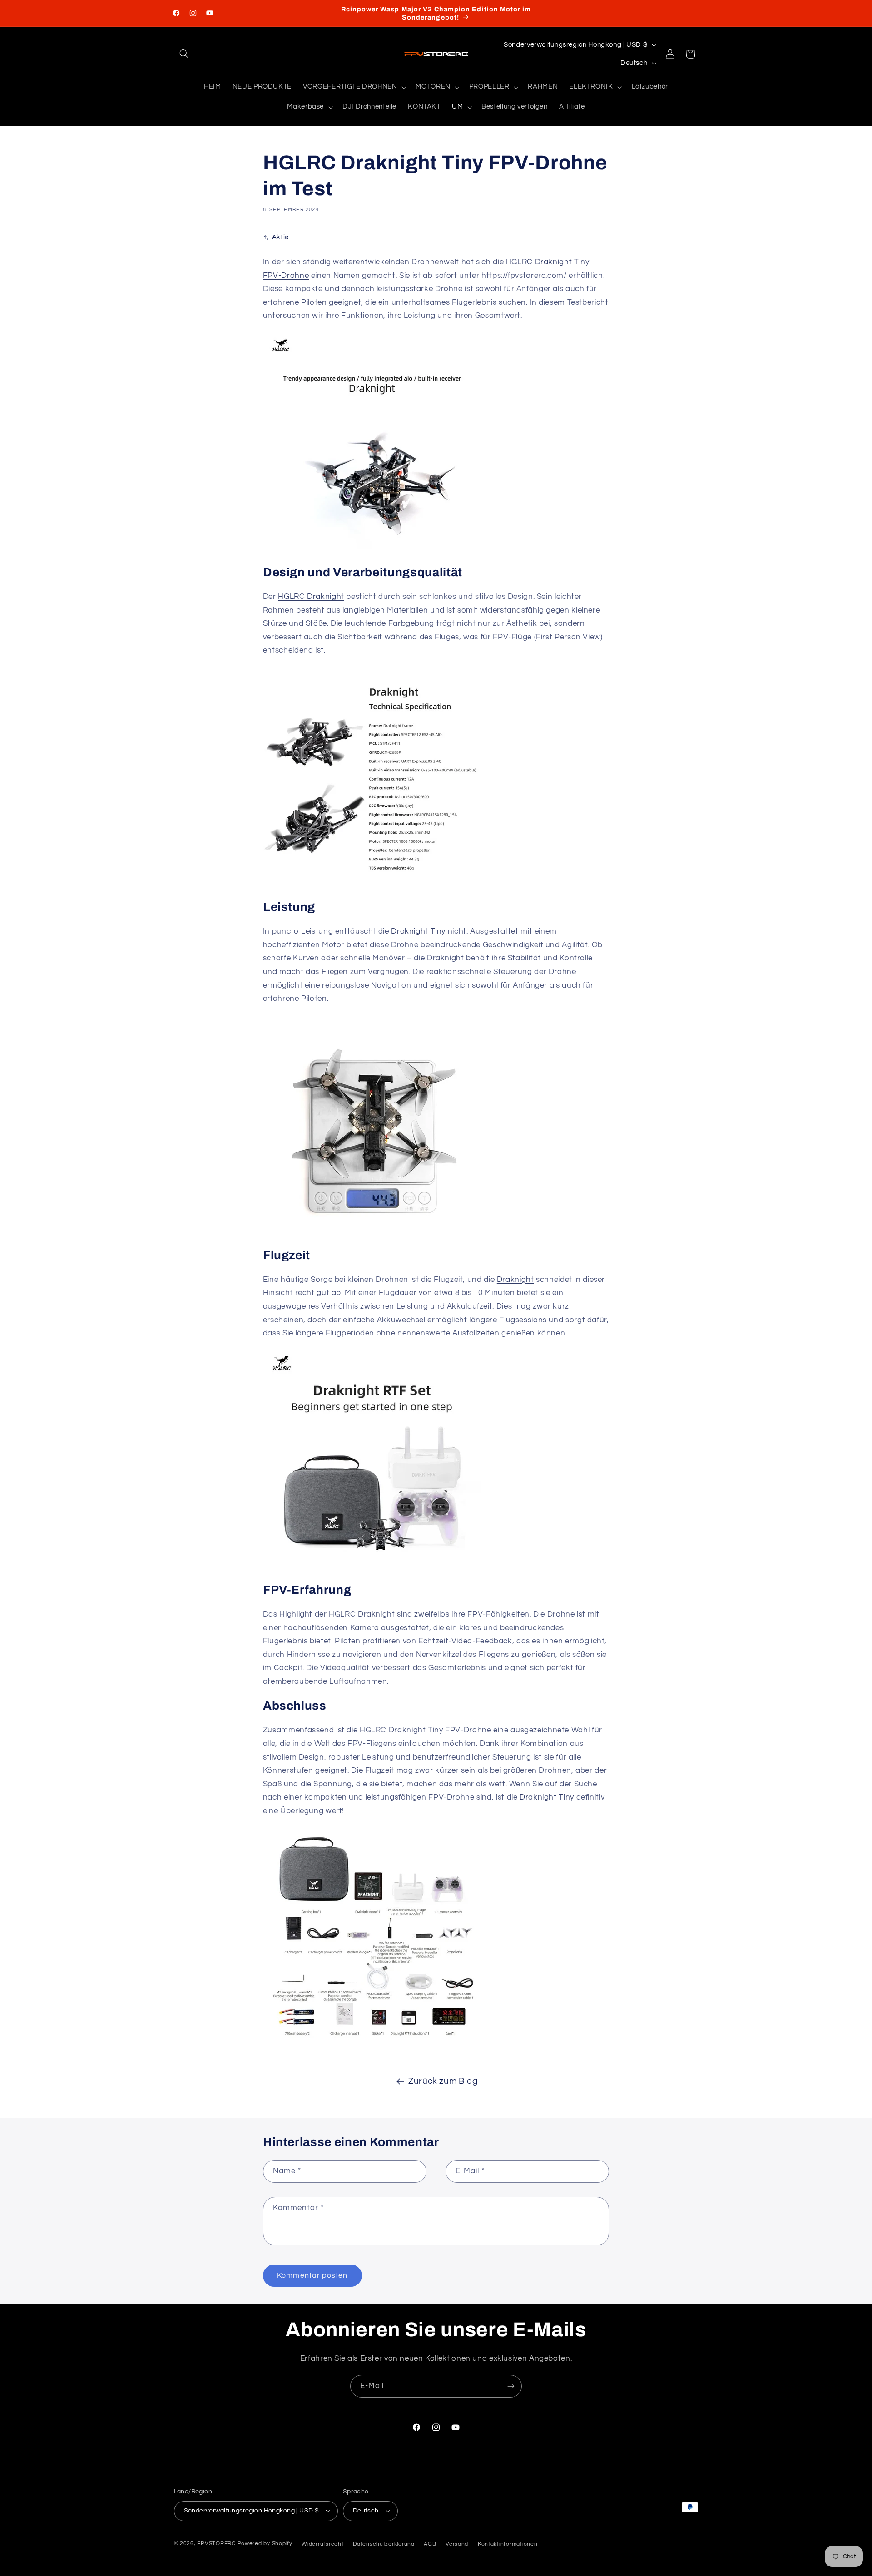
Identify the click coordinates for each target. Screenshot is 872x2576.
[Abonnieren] (511, 2386)
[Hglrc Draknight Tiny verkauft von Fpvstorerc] (372, 1231)
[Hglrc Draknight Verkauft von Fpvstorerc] (372, 548)
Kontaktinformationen (508, 2544)
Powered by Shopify (265, 2544)
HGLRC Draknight (311, 597)
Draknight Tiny (418, 931)
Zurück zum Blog (443, 2081)
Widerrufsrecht (322, 2544)
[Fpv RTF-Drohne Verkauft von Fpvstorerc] (372, 2043)
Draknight (515, 1280)
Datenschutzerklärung (384, 2544)
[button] (184, 54)
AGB (430, 2544)
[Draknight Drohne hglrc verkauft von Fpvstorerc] (372, 883)
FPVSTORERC (216, 2544)
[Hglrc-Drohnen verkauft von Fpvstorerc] (372, 1566)
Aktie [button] (280, 237)
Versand (457, 2544)
